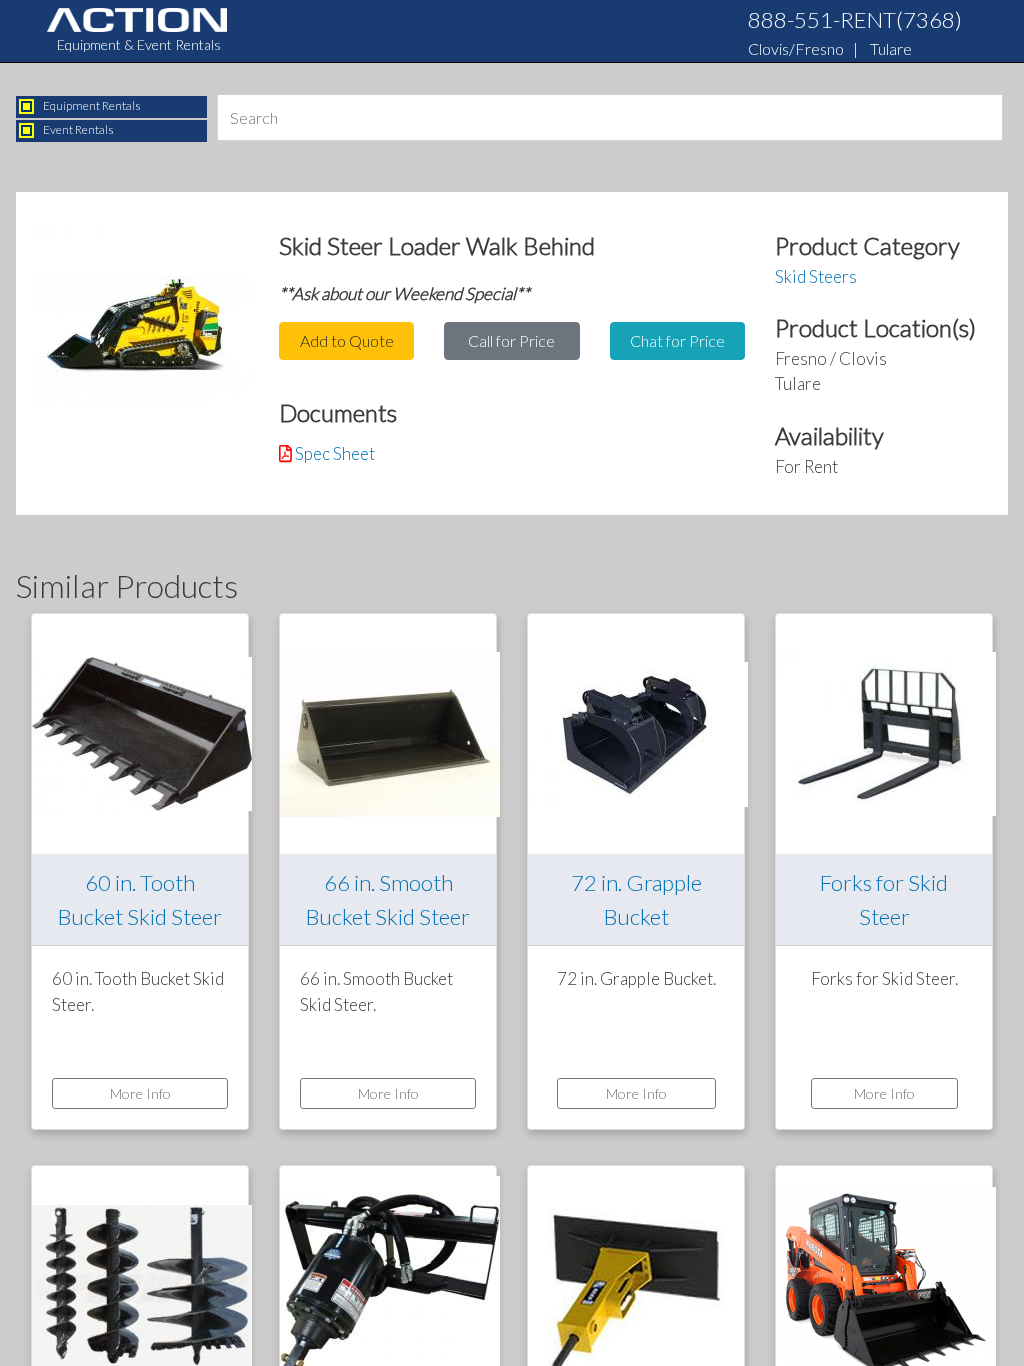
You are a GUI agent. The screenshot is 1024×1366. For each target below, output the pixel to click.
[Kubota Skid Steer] (886, 1283)
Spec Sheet (335, 453)
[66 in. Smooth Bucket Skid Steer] (390, 732)
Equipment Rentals (92, 105)
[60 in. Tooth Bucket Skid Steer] (142, 732)
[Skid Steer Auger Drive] (390, 1283)
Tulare (891, 48)
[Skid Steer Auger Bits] (142, 1283)
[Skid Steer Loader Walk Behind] (141, 322)
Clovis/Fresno (796, 48)
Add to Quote (347, 340)
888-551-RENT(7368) (855, 19)
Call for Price (511, 340)
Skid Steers (816, 276)
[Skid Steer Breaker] (636, 1283)
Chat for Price (677, 340)
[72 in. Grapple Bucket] (638, 732)
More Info (140, 1093)
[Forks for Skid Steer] (886, 732)
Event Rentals (78, 129)
